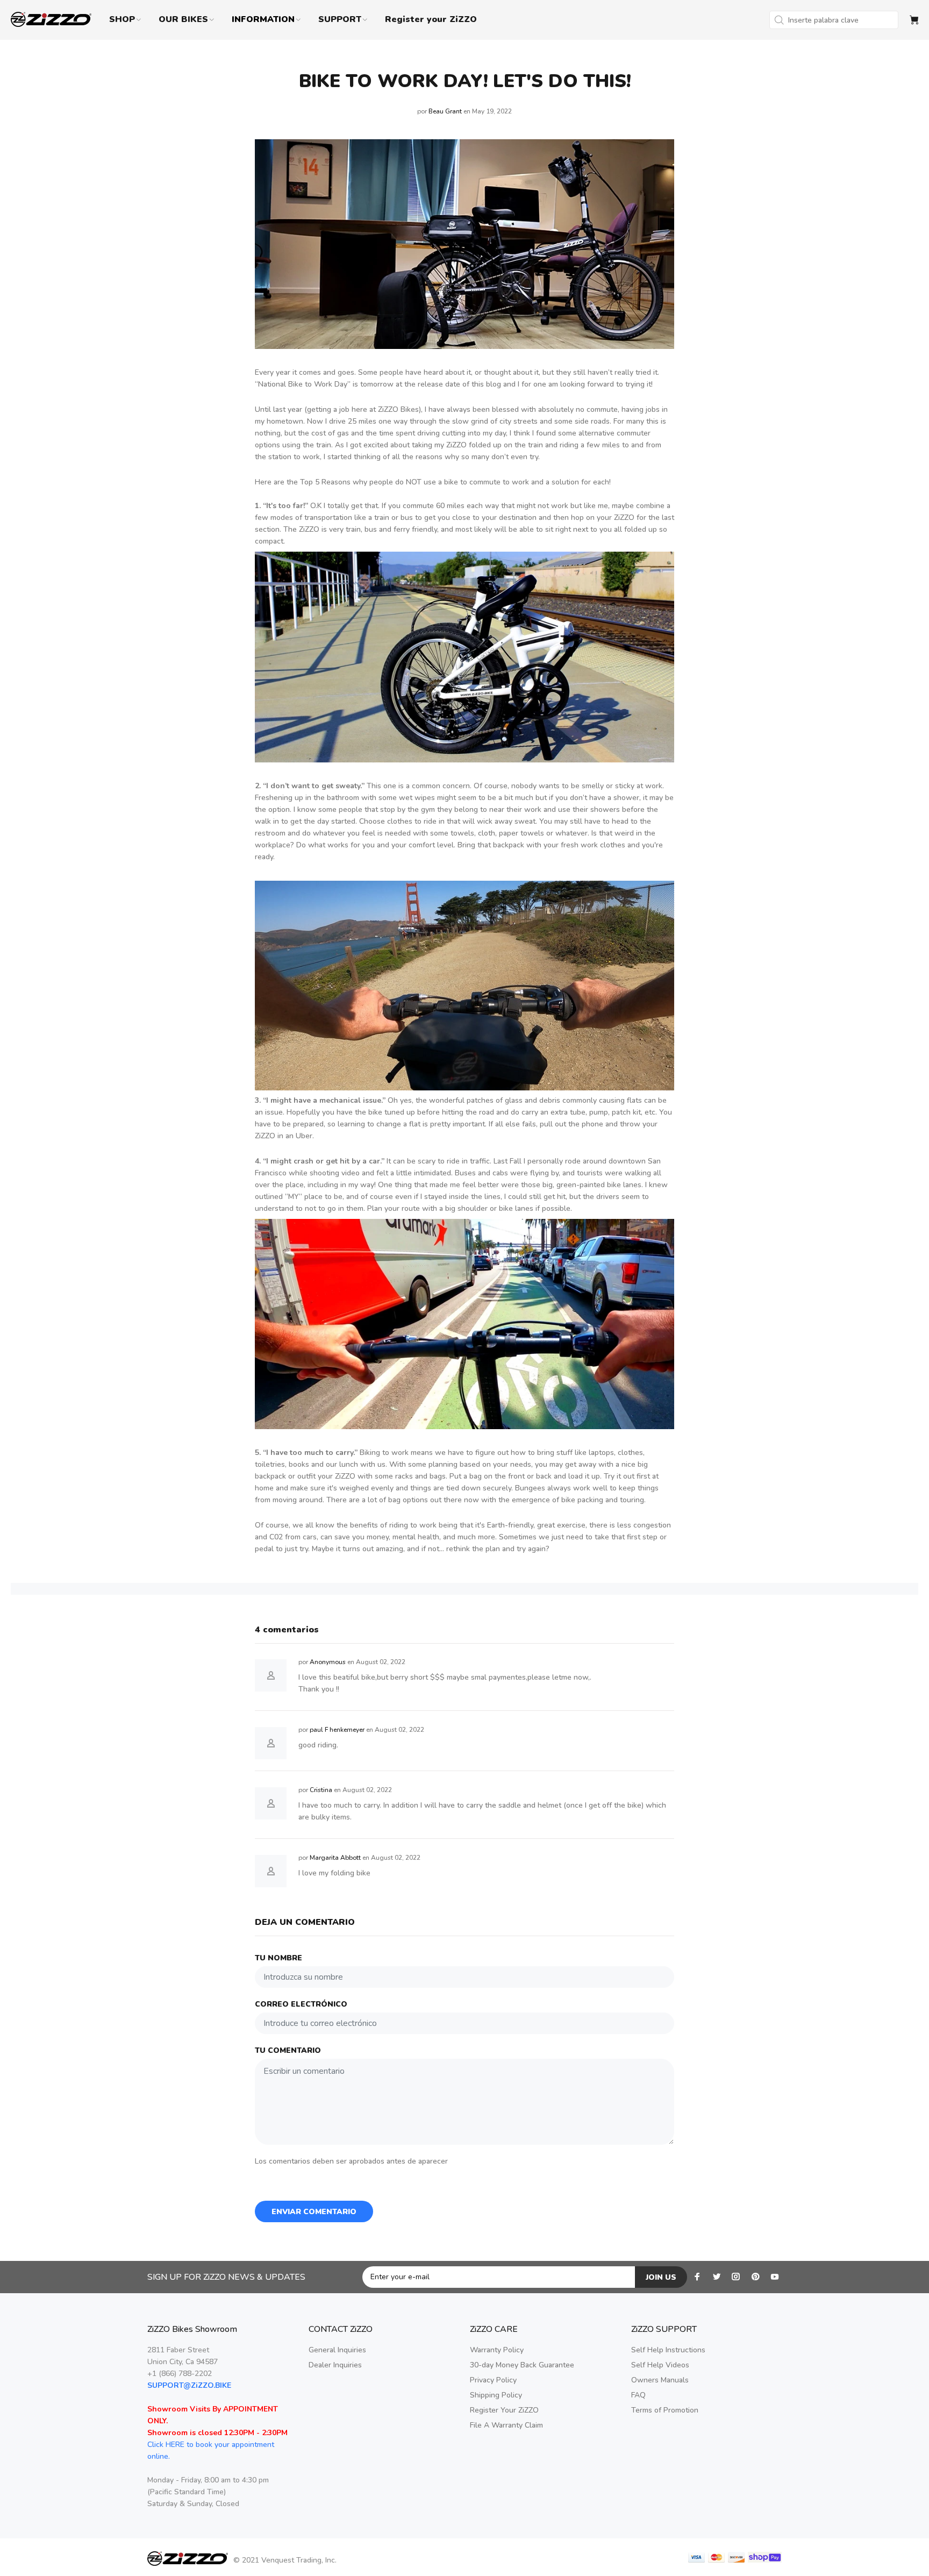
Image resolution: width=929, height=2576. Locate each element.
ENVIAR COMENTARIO (314, 2212)
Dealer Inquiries (335, 2365)
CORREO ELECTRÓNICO (301, 2004)
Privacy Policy (493, 2380)
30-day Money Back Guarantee (522, 2365)
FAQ (638, 2395)
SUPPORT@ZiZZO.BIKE (189, 2385)
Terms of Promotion (665, 2410)
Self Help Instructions (668, 2350)
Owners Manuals (660, 2380)
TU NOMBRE (278, 1958)
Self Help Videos (660, 2365)
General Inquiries (337, 2350)
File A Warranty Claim (506, 2425)
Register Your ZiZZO (504, 2410)
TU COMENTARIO (288, 2050)
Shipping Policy (496, 2395)
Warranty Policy (497, 2350)
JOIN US (661, 2277)
